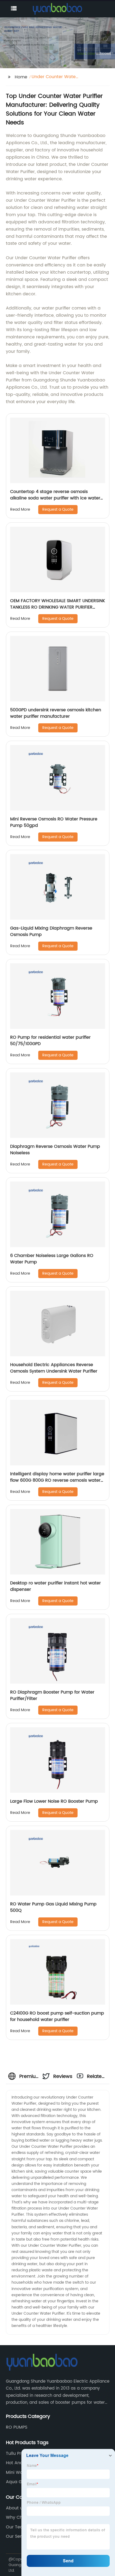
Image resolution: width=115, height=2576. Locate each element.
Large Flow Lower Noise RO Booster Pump (54, 1801)
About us (15, 2508)
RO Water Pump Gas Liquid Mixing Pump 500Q (53, 1907)
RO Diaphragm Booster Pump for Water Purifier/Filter (52, 1695)
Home (21, 77)
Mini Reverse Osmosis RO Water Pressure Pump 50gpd (54, 822)
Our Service (18, 2536)
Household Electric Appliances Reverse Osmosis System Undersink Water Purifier (54, 1368)
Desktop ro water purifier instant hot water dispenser (55, 1586)
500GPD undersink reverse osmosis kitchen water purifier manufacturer (56, 713)
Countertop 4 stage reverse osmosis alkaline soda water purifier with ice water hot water (55, 498)
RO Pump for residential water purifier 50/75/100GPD (50, 1041)
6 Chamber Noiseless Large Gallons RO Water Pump (52, 1259)
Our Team (17, 2527)
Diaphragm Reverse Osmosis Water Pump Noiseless (55, 1150)
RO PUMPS (17, 2427)
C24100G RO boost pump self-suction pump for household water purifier (57, 2016)
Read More (20, 509)
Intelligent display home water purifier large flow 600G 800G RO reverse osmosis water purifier (57, 1480)
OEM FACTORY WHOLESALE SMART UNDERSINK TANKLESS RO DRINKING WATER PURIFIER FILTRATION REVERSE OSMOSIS (58, 607)
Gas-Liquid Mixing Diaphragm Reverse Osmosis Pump (51, 931)
